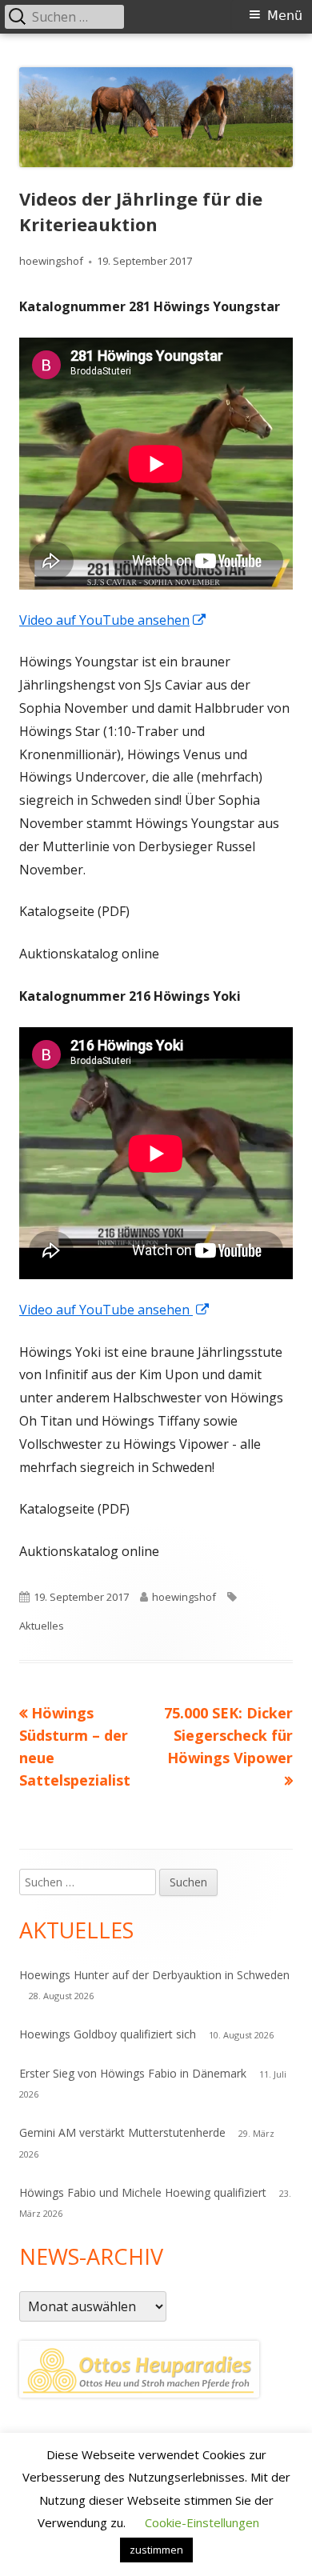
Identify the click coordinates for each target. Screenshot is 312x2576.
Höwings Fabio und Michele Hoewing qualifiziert (143, 2192)
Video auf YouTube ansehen (113, 620)
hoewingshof (51, 261)
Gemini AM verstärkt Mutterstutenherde (122, 2132)
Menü (285, 16)
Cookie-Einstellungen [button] (202, 2522)
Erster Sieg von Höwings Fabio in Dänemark (133, 2073)
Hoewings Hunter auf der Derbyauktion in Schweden (154, 1975)
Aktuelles (42, 1626)
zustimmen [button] (156, 2550)
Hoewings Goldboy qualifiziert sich (108, 2034)
